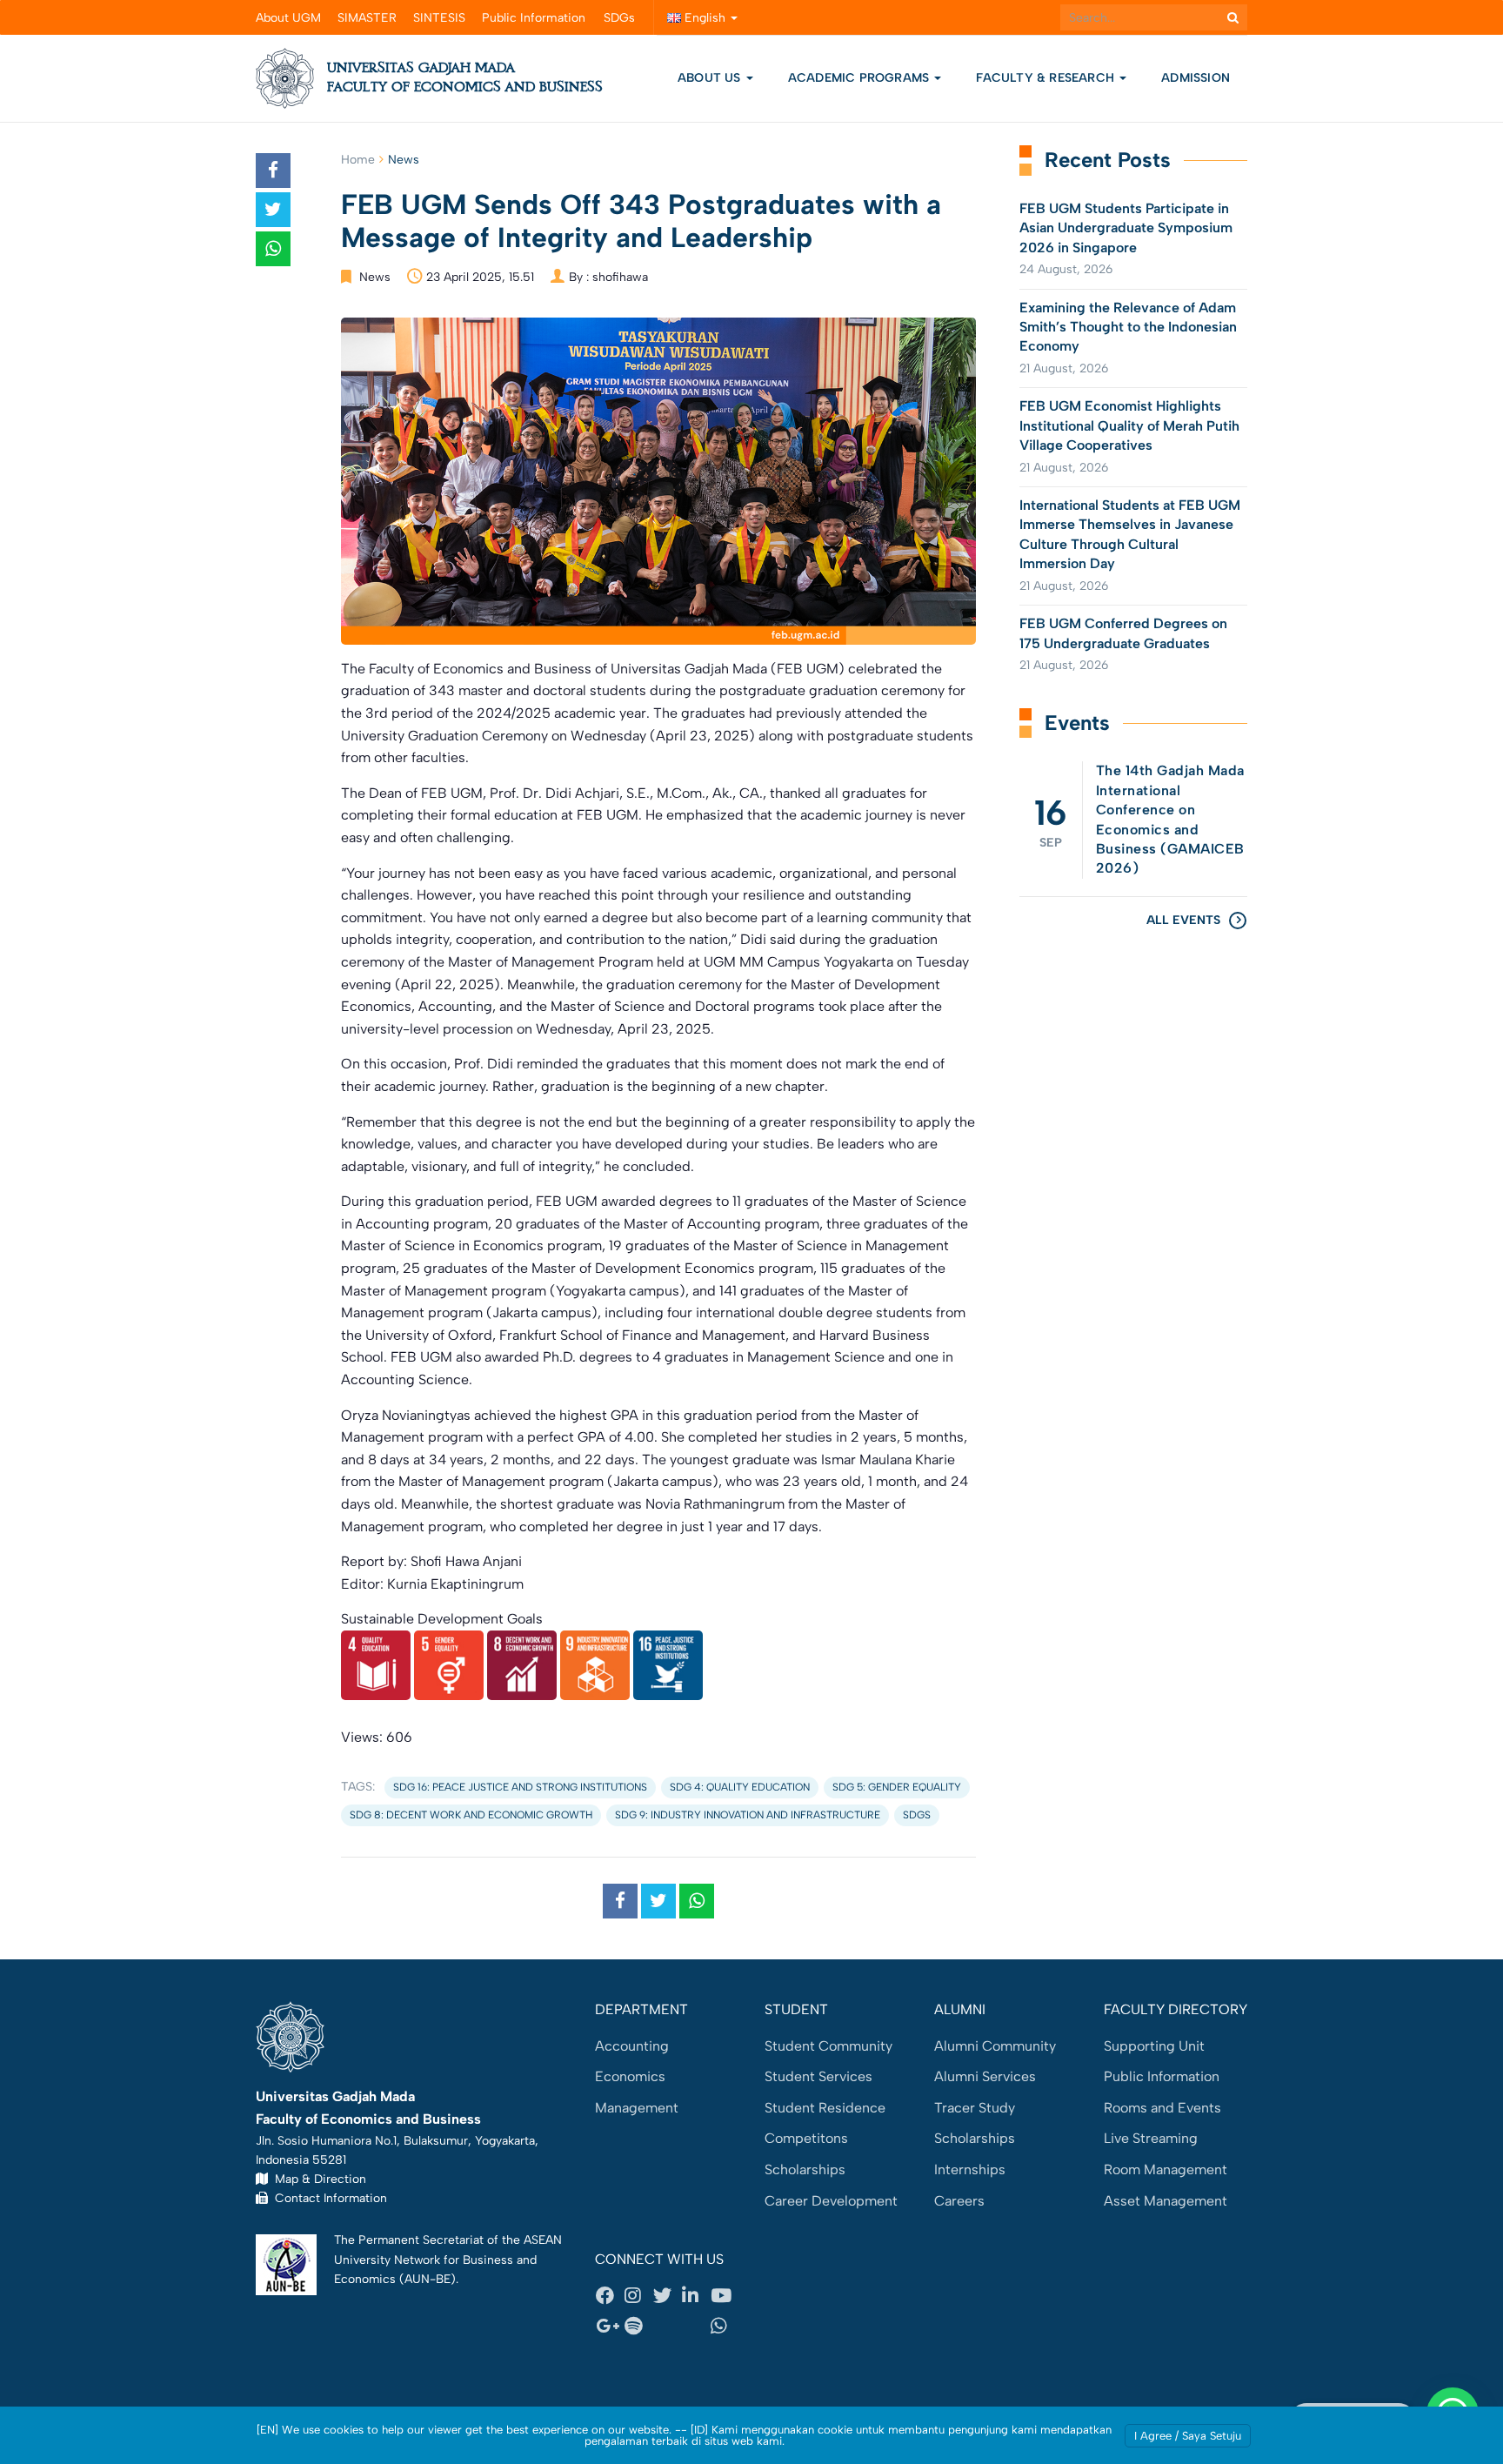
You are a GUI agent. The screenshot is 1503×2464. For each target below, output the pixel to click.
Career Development (831, 2201)
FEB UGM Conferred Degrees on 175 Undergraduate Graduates (1123, 633)
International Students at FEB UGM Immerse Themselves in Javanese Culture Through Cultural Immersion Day (1130, 534)
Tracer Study (975, 2108)
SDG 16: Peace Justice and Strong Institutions (520, 1787)
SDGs (619, 18)
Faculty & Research (1047, 78)
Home (358, 160)
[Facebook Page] (610, 2295)
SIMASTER (367, 18)
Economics (630, 2076)
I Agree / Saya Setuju (1188, 2436)
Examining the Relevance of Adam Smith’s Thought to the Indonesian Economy (1128, 327)
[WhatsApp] (725, 2327)
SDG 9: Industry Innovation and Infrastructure (748, 1815)
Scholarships (805, 2169)
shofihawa (620, 277)
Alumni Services (985, 2076)
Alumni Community (995, 2046)
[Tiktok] (696, 2327)
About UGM (288, 18)
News (404, 160)
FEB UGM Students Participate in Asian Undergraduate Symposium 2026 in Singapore (1126, 228)
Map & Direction (317, 2179)
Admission (1196, 78)
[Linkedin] (696, 2295)
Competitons (806, 2138)
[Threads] (667, 2327)
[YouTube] (725, 2295)
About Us (709, 78)
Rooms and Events (1162, 2108)
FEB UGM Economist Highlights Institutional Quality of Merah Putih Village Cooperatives (1129, 425)
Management (637, 2108)
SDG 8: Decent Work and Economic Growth (471, 1815)
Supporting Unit (1154, 2046)
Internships (970, 2169)
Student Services (818, 2076)
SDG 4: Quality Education (740, 1787)
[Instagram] (638, 2295)
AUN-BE (428, 2279)
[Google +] (610, 2327)
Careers (959, 2201)
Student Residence (825, 2108)
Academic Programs (861, 78)
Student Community (828, 2046)
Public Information (534, 18)
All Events (1183, 920)
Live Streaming (1151, 2138)
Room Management (1166, 2169)
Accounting (632, 2046)
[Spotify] (638, 2327)
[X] (667, 2295)
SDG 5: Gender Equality (897, 1787)
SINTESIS (439, 18)
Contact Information (327, 2198)
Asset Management (1166, 2201)
